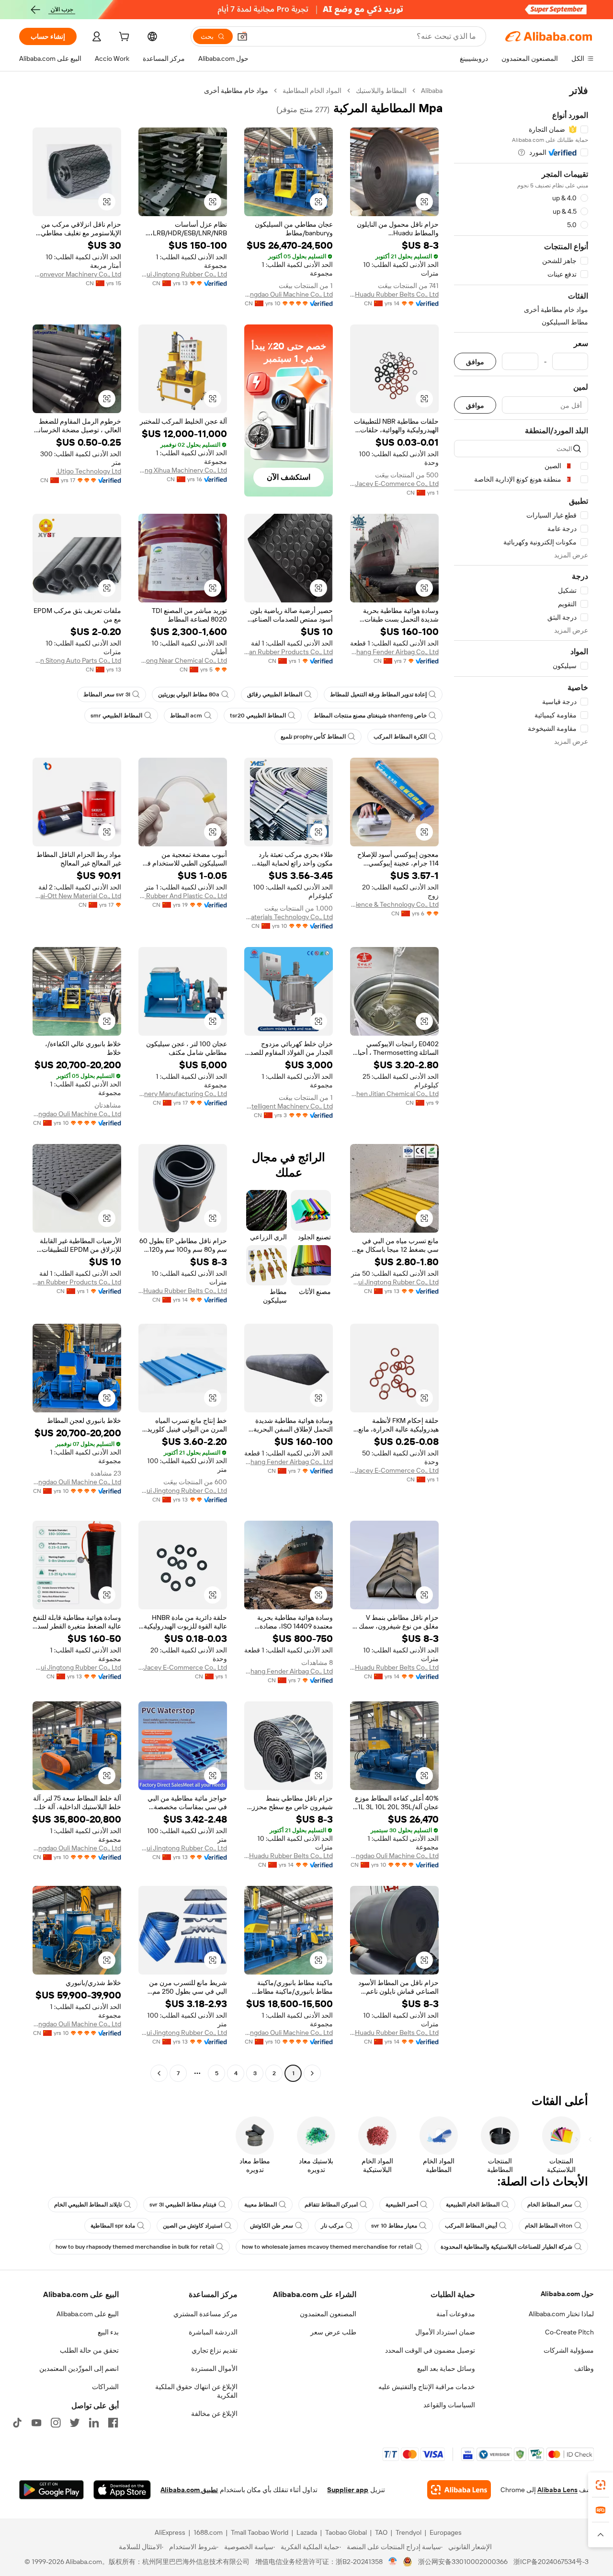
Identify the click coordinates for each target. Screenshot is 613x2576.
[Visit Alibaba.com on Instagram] (56, 2423)
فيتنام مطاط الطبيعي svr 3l (183, 2205)
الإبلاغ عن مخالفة (214, 2414)
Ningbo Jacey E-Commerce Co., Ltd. (394, 484)
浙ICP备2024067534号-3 (551, 2562)
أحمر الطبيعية (402, 2205)
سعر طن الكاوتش (272, 2226)
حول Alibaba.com (567, 2294)
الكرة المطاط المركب (400, 737)
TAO (381, 2532)
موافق (475, 362)
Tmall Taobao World (260, 2532)
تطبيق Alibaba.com (189, 2490)
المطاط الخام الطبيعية (473, 2205)
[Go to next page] (159, 2073)
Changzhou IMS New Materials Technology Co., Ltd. (289, 917)
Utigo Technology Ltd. (89, 471)
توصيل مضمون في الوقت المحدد (430, 2350)
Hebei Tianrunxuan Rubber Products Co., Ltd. (289, 652)
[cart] (123, 38)
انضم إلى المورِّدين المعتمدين (79, 2368)
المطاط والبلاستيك (381, 91)
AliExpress (170, 2532)
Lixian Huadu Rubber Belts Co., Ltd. (394, 294)
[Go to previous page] (312, 2073)
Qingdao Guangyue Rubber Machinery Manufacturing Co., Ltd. (183, 1094)
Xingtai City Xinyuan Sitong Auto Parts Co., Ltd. (77, 660)
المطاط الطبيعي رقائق (275, 694)
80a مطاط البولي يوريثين (189, 694)
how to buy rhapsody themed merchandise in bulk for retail (135, 2247)
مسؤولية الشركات (569, 2350)
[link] (601, 2485)
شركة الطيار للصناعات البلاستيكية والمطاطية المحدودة (506, 2247)
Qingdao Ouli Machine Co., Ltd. (289, 294)
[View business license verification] (393, 2562)
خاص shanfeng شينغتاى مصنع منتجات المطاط (370, 716)
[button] (242, 36)
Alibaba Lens (557, 2490)
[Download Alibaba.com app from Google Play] (51, 2490)
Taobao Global (346, 2532)
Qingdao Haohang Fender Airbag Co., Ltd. (394, 652)
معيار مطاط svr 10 (394, 2226)
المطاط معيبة (261, 2205)
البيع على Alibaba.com (88, 2314)
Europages (446, 2532)
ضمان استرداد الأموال (445, 2332)
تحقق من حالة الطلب (89, 2350)
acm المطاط (186, 716)
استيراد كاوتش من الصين (193, 2226)
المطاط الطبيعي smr (116, 716)
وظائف (584, 2368)
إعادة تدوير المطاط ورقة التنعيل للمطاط (378, 694)
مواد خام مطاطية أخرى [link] (236, 91)
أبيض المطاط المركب (471, 2226)
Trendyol (409, 2532)
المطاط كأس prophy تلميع (313, 737)
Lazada (307, 2532)
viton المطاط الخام (549, 2226)
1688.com (208, 2532)
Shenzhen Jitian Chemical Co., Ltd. (394, 1094)
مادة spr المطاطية (113, 2226)
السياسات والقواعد (449, 2405)
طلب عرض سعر (333, 2332)
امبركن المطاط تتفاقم (331, 2205)
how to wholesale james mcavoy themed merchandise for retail (327, 2247)
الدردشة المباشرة (213, 2332)
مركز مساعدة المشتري (205, 2314)
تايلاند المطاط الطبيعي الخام (88, 2205)
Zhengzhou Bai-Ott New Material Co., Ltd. (77, 896)
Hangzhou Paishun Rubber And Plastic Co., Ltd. (183, 896)
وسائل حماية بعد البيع (446, 2368)
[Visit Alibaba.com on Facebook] (113, 2423)
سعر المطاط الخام (550, 2205)
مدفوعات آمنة (456, 2314)
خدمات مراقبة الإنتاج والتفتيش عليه (427, 2387)
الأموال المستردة (214, 2368)
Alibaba (432, 91)
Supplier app (348, 2490)
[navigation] (521, 1083)
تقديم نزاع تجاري (215, 2350)
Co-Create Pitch (569, 2332)
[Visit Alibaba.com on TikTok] (17, 2423)
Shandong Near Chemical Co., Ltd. (183, 660)
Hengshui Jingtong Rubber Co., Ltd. (183, 274)
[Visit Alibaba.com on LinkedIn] (94, 2423)
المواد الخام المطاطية (312, 91)
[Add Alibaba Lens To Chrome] (459, 2490)
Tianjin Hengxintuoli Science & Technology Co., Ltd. (394, 904)
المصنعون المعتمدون (328, 2314)
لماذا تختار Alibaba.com (561, 2314)
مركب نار (332, 2226)
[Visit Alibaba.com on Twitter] (75, 2423)
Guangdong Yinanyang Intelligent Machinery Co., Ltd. (289, 1106)
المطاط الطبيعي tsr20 (258, 716)
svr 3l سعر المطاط (107, 694)
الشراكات (105, 2387)
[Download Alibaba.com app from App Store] (122, 2490)
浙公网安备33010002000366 (463, 2562)
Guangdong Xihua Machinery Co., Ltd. (183, 470)
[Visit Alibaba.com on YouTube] (36, 2423)
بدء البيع (108, 2332)
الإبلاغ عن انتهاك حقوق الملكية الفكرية (196, 2391)
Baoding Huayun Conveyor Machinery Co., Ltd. (77, 274)
